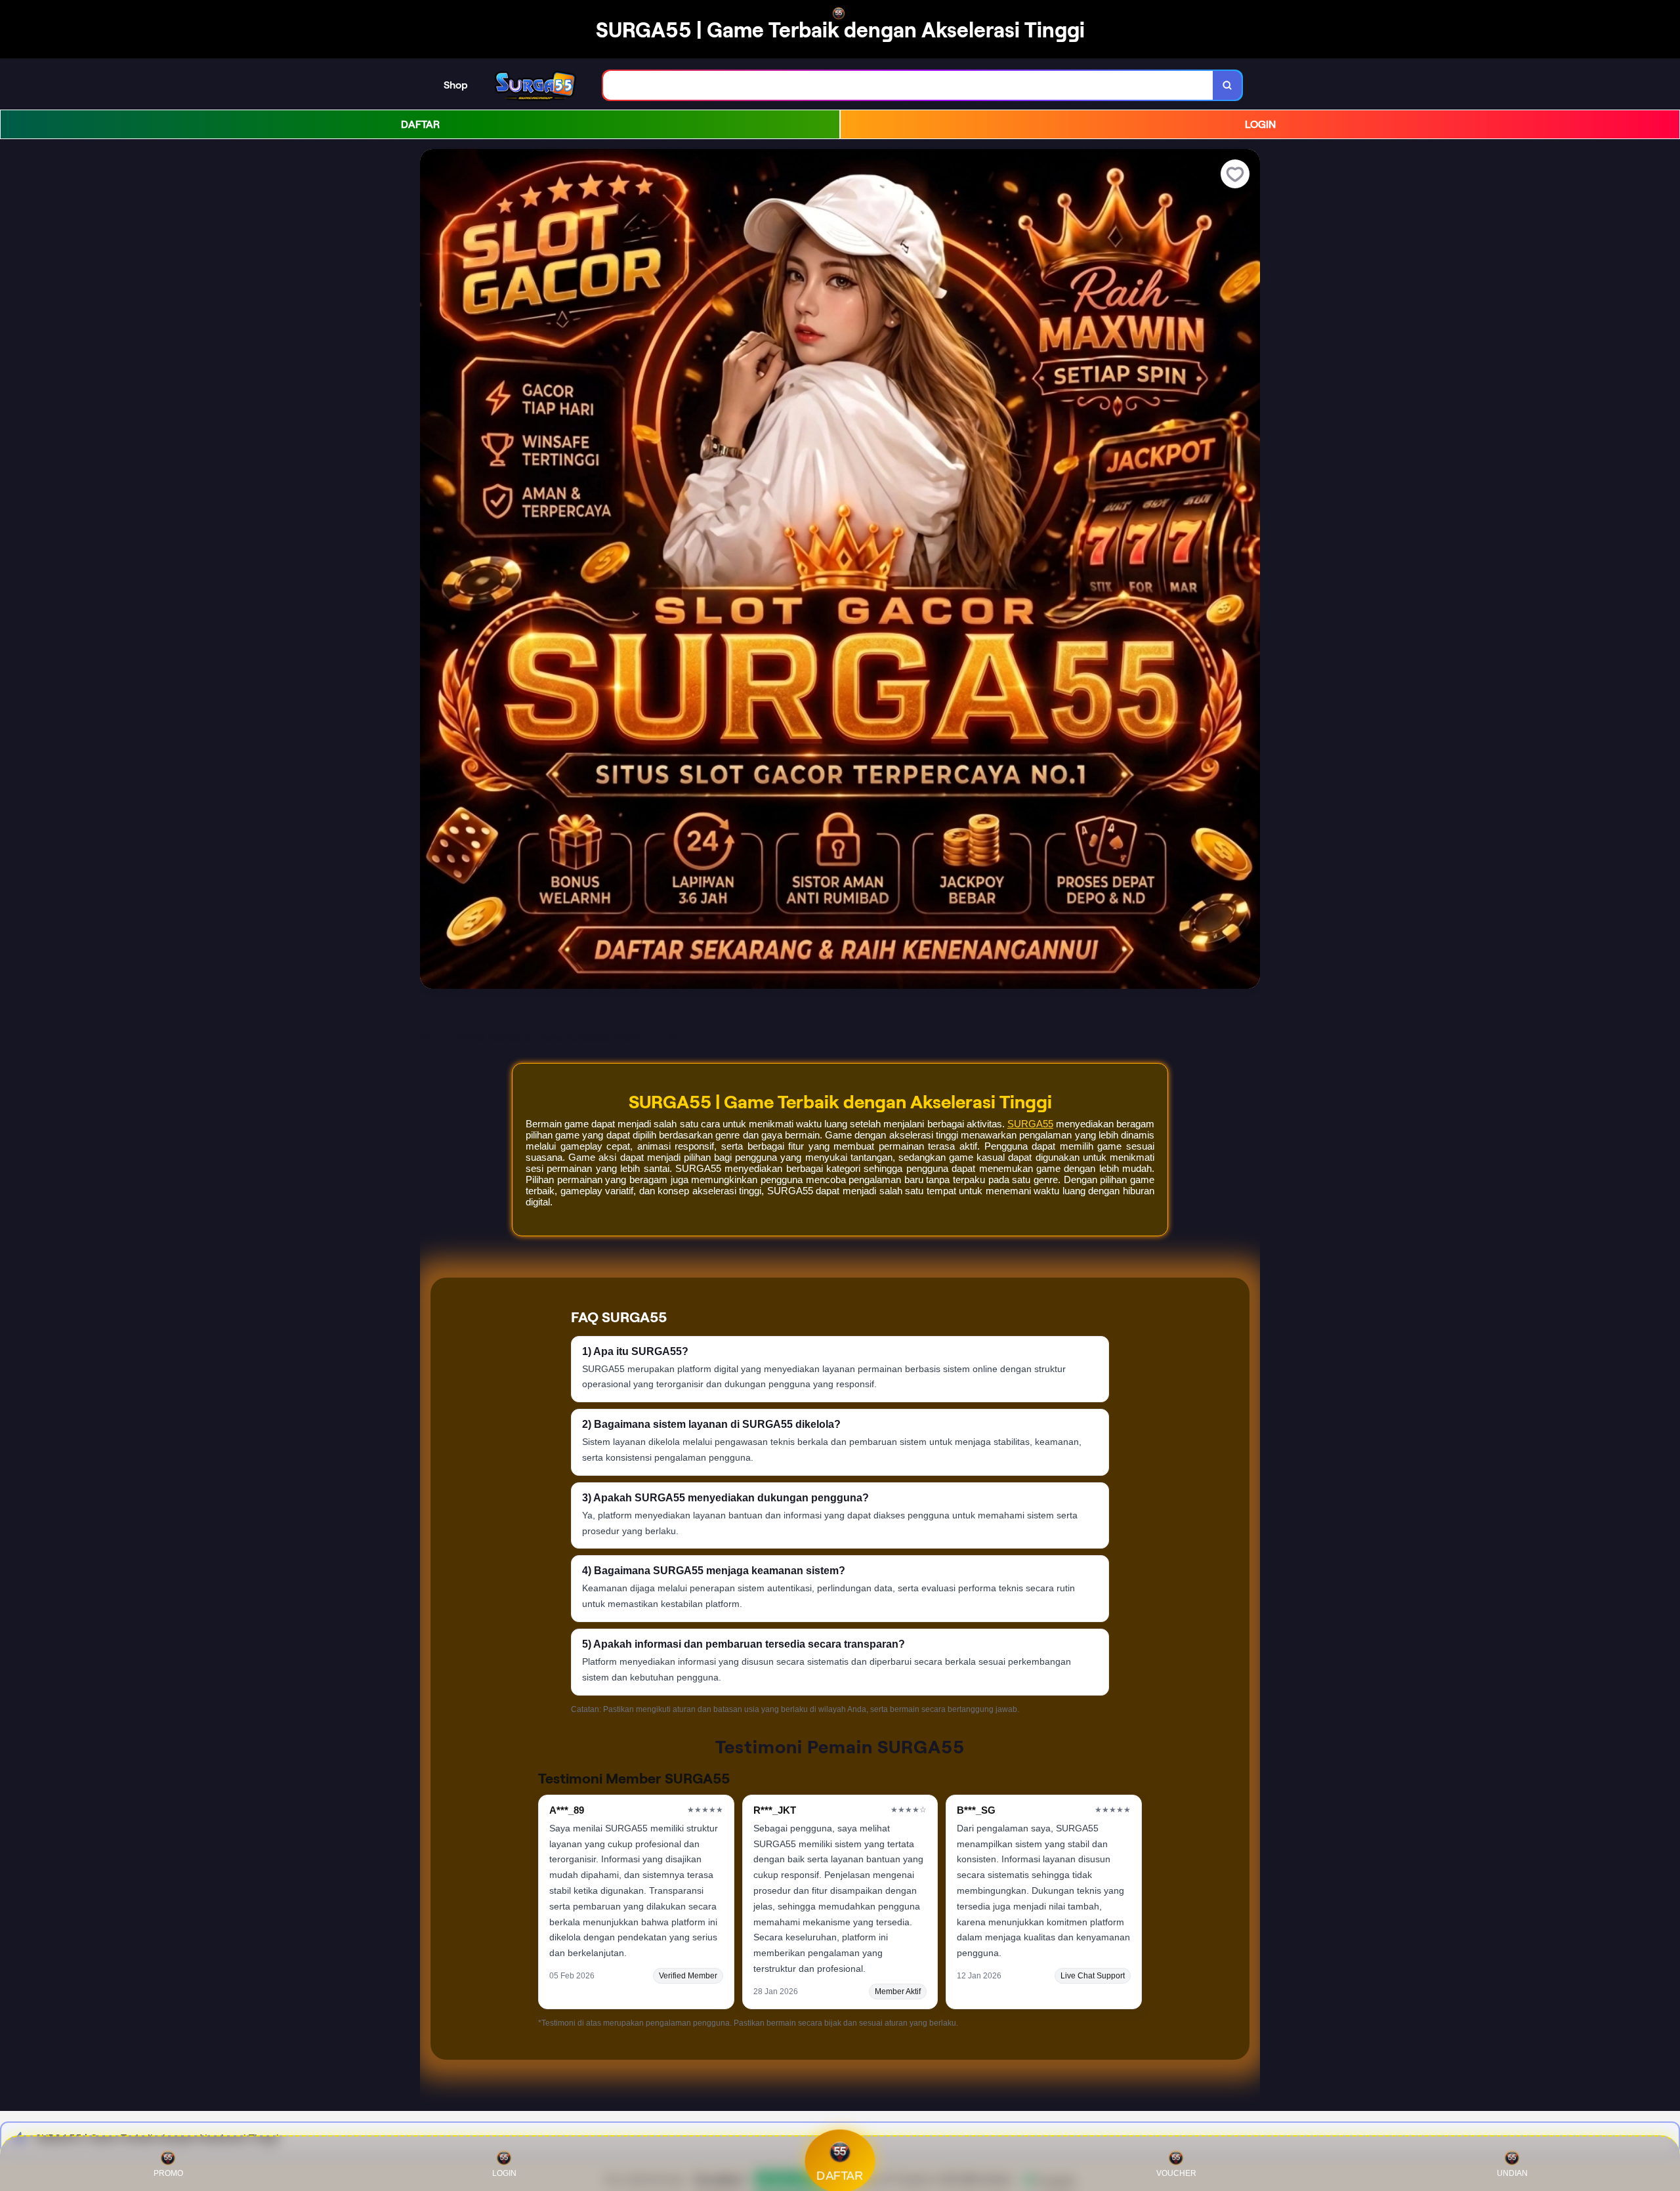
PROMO (168, 2173)
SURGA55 (1030, 1124)
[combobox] (908, 86)
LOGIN (1260, 124)
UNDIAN (1512, 2173)
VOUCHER (1176, 2173)
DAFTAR (420, 124)
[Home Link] (535, 85)
